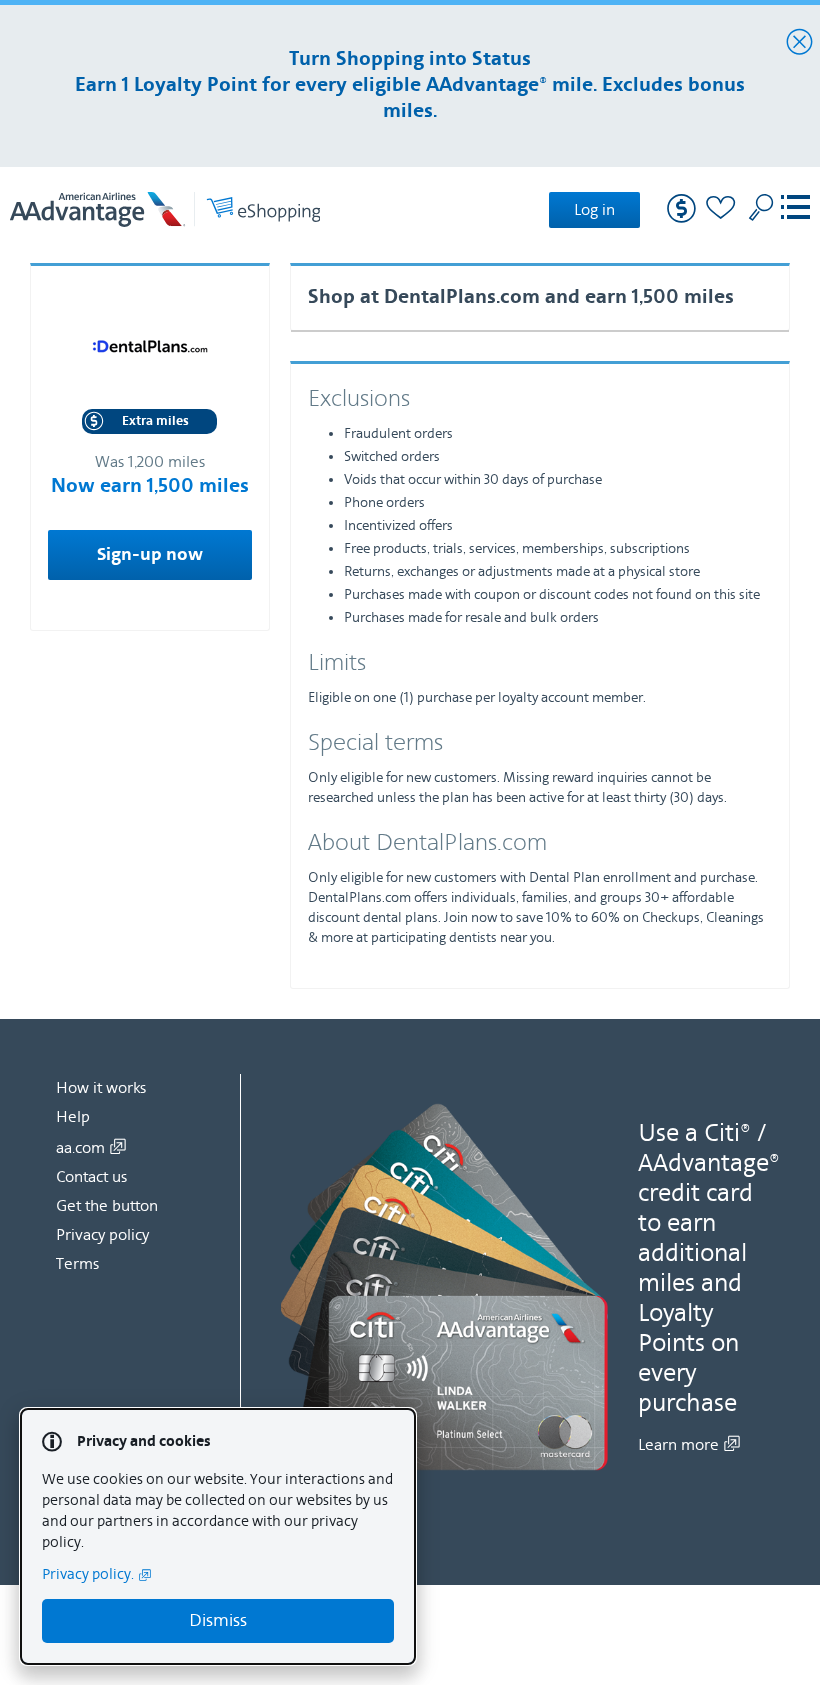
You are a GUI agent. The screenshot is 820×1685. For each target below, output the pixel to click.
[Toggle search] (761, 207)
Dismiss (218, 1620)
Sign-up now (150, 555)
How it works (101, 1088)
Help (73, 1117)
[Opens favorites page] (721, 210)
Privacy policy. (88, 1574)
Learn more (678, 1445)
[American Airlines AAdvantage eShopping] (165, 209)
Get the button (107, 1206)
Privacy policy (102, 1235)
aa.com (80, 1148)
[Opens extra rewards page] (681, 218)
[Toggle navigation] (795, 209)
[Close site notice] (799, 43)
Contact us (91, 1177)
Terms (77, 1264)
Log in (594, 210)
